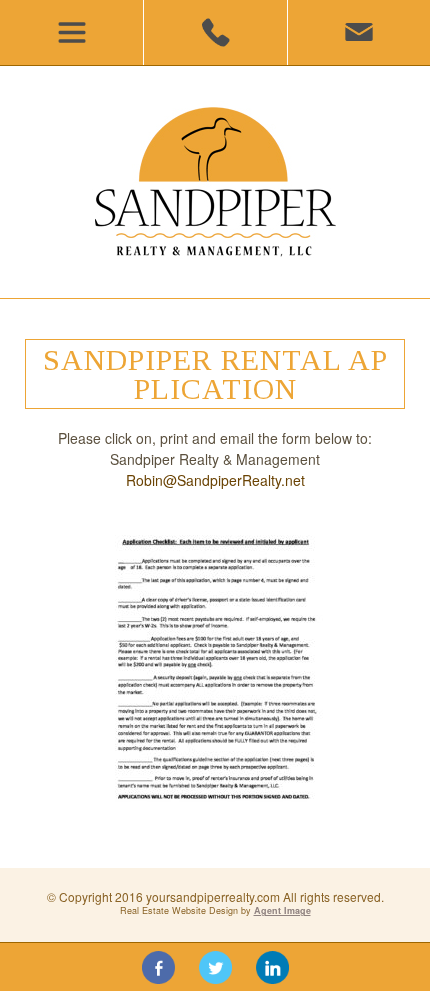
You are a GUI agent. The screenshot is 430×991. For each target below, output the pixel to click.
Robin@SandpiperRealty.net (215, 480)
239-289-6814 (214, 32)
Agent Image (282, 910)
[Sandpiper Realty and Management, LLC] (214, 182)
